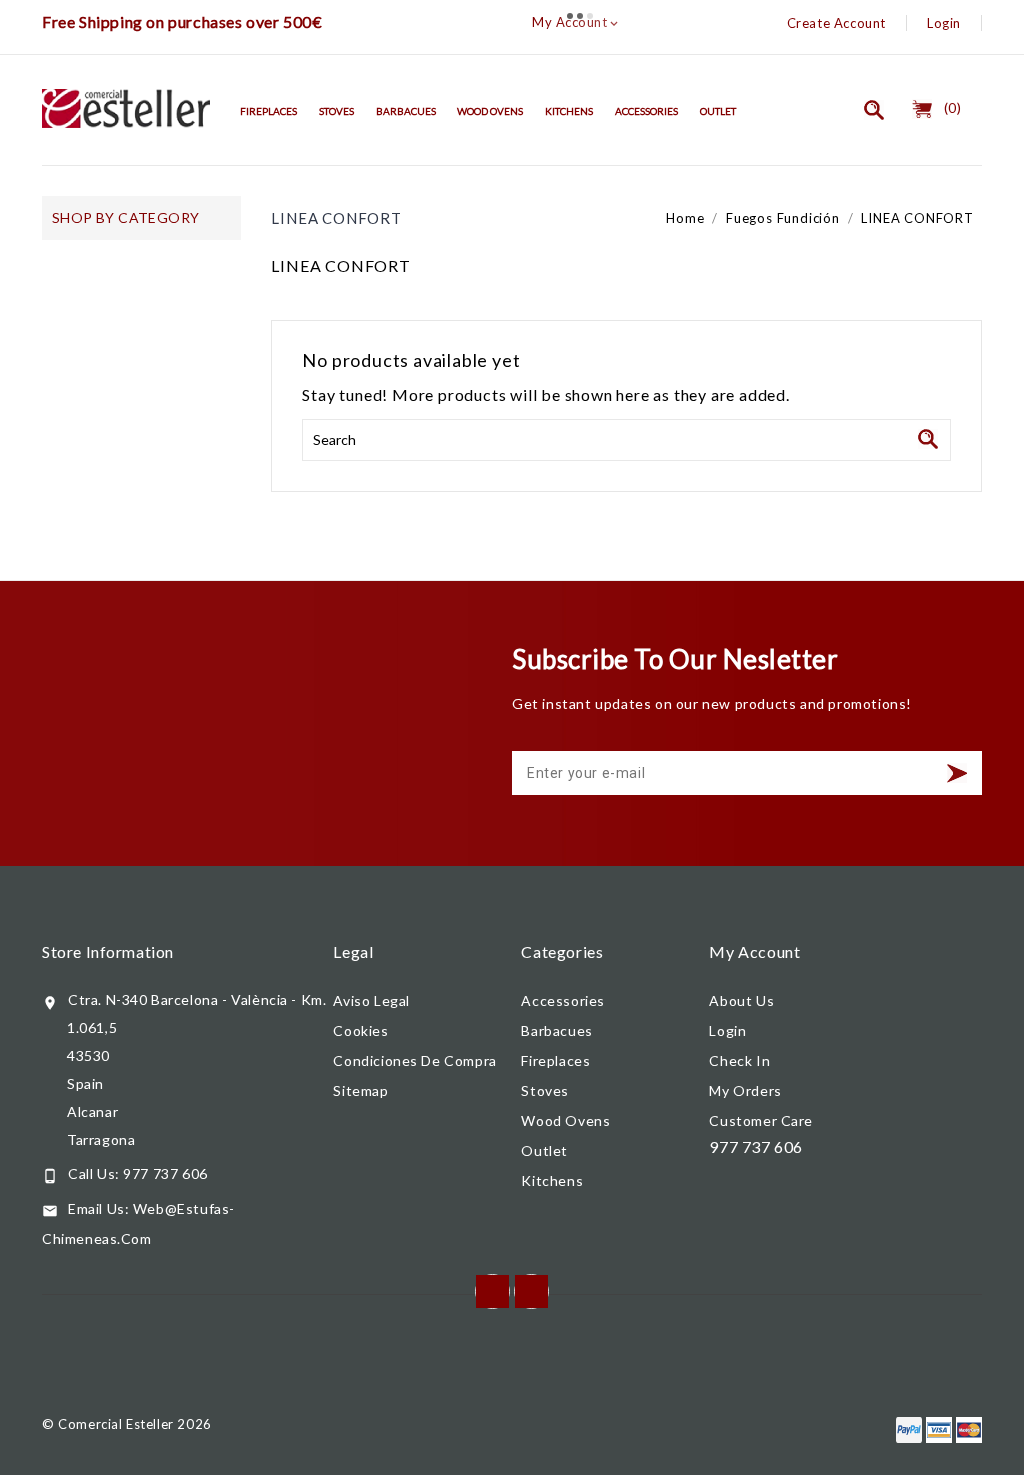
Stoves (336, 111)
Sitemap (360, 1090)
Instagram (531, 1291)
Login (944, 23)
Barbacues (406, 111)
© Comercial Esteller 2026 (127, 1424)
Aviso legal (371, 1000)
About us (741, 1000)
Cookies (360, 1030)
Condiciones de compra (414, 1060)
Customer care (761, 1120)
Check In (739, 1060)
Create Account (836, 23)
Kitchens (569, 111)
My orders (745, 1090)
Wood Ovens (490, 111)
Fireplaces (268, 111)
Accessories (646, 111)
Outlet (718, 111)
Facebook (492, 1291)
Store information (108, 951)
